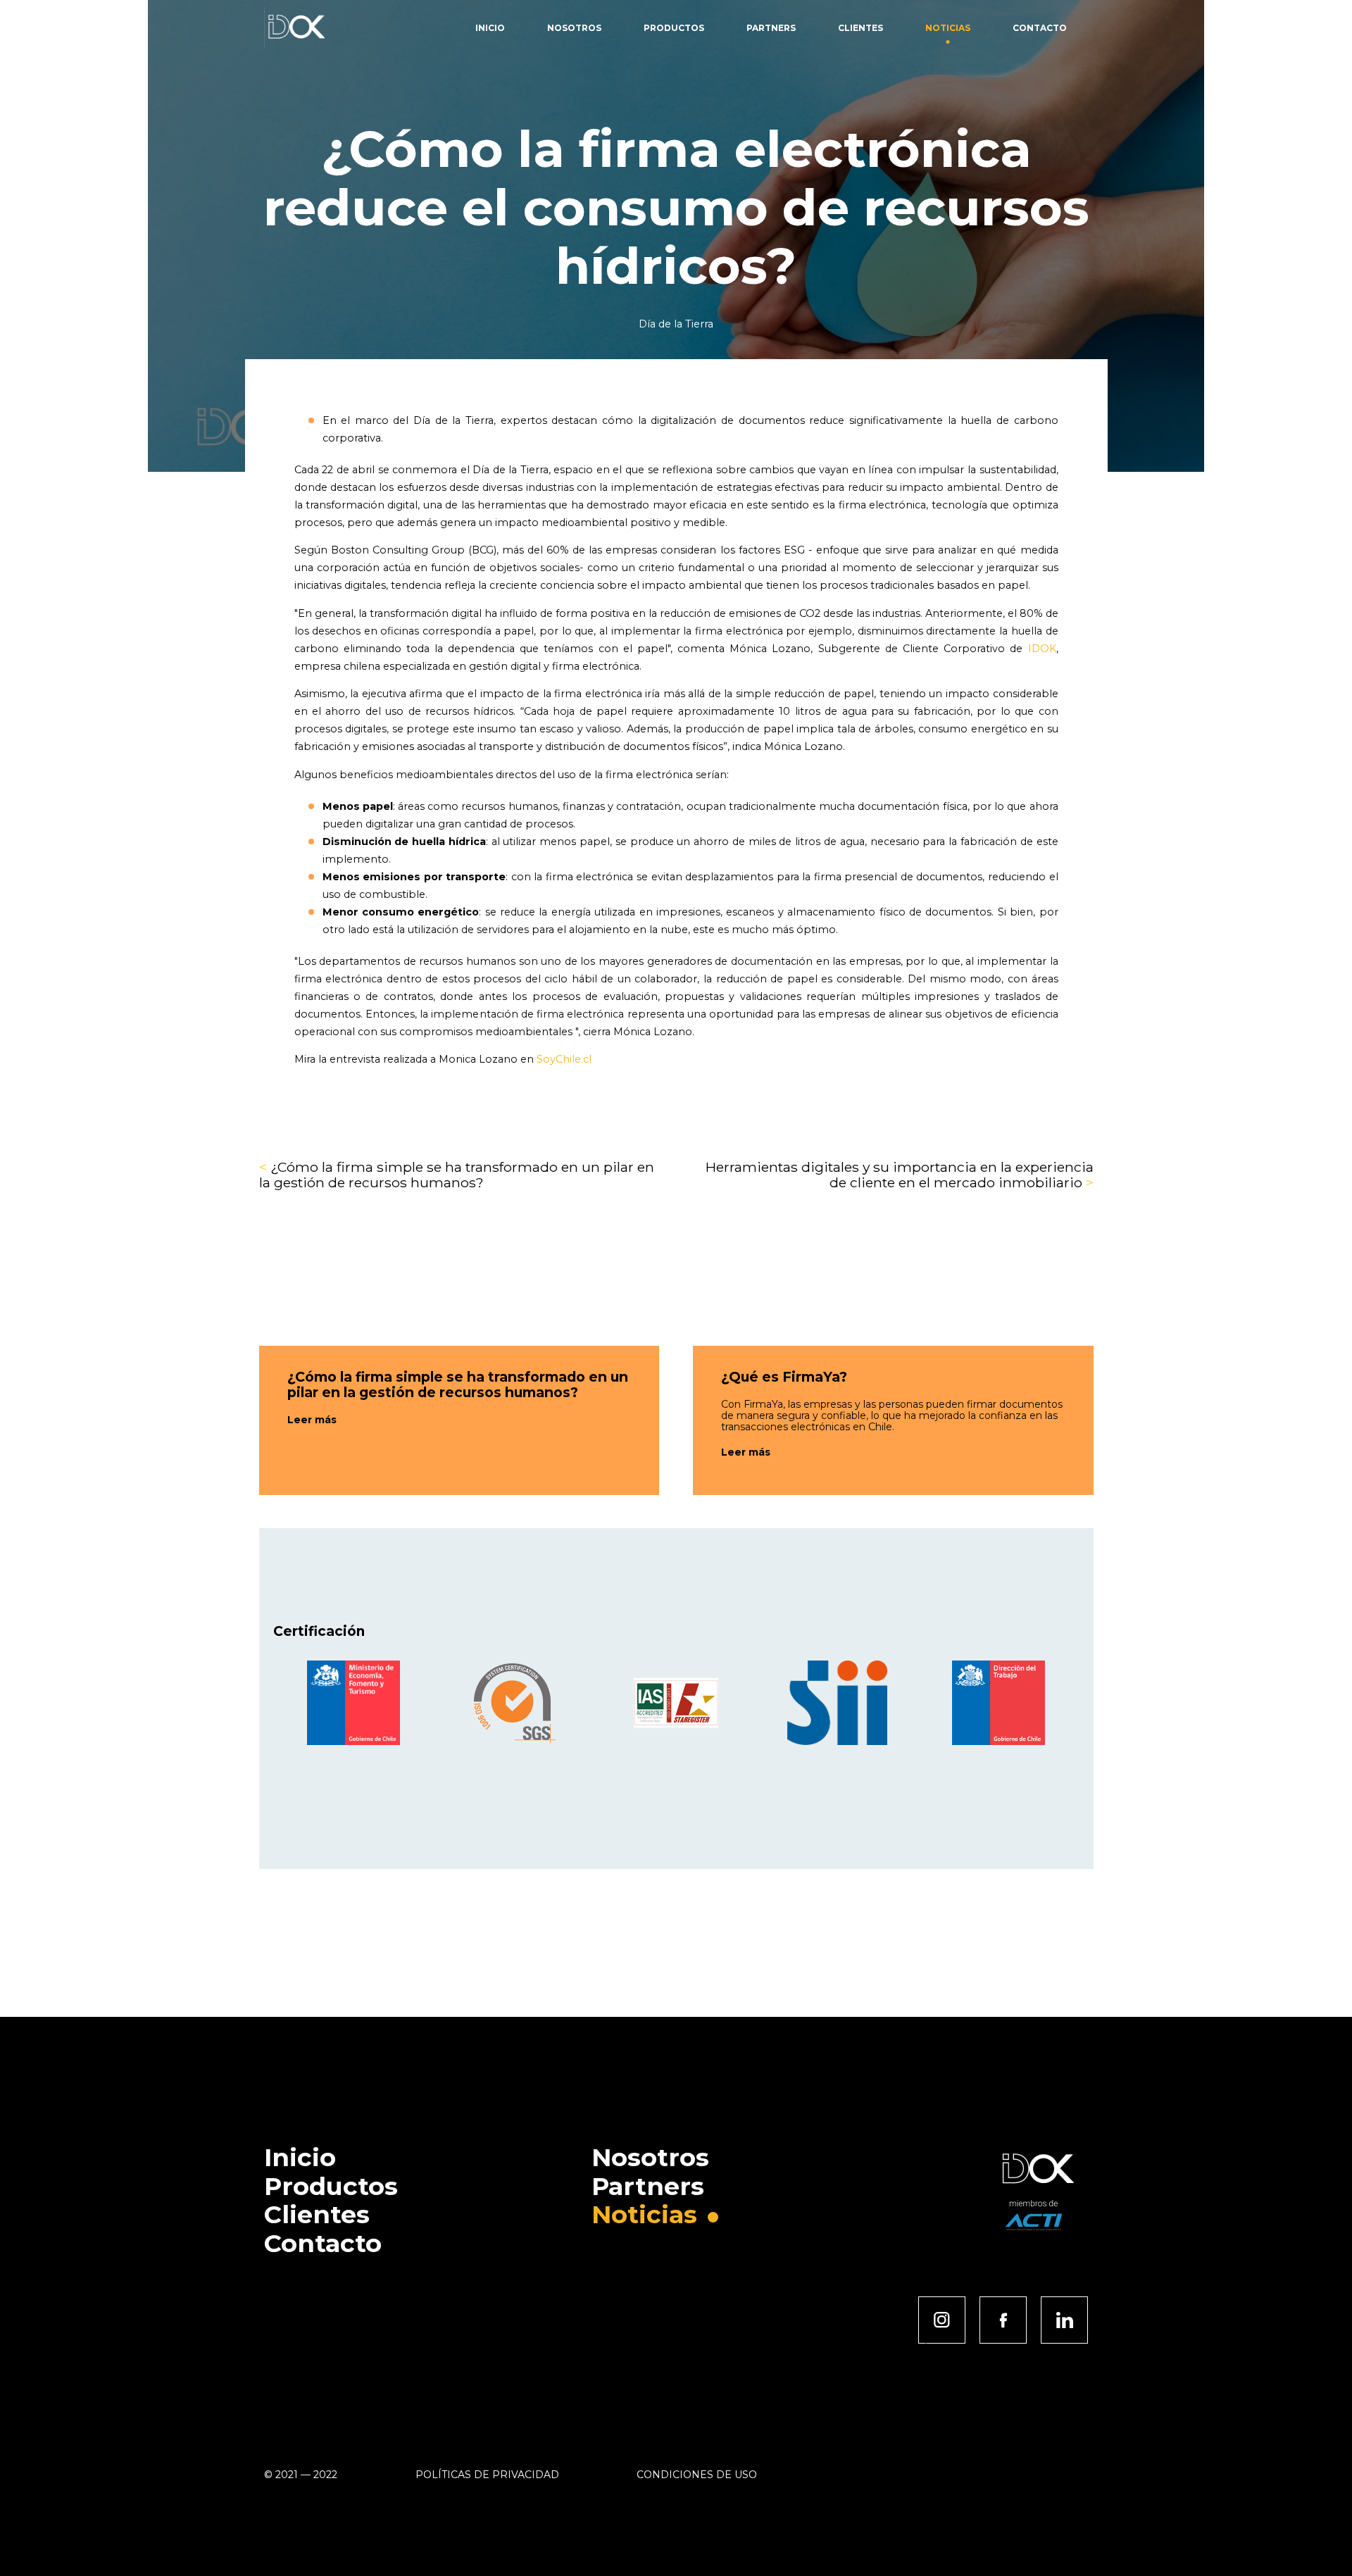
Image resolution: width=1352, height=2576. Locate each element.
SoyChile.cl (564, 1059)
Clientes (860, 28)
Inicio (490, 28)
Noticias (948, 28)
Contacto (1040, 28)
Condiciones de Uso (697, 2475)
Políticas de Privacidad (487, 2475)
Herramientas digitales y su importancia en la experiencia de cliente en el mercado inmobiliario (900, 1175)
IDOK (1042, 649)
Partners (771, 28)
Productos (674, 28)
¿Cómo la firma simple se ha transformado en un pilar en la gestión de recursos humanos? (457, 1175)
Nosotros (574, 28)
